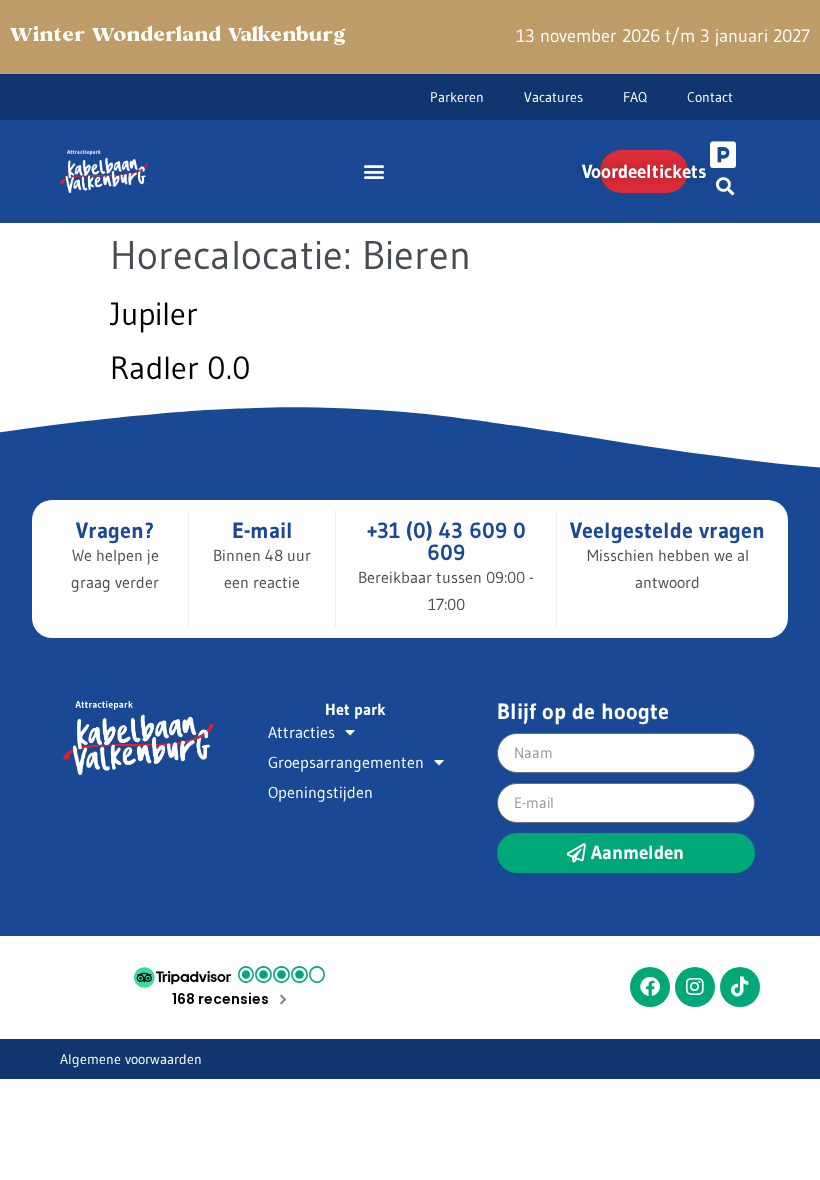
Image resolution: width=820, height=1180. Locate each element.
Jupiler (154, 313)
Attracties (301, 732)
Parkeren (457, 97)
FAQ (635, 97)
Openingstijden (320, 792)
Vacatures (553, 97)
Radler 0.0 (180, 367)
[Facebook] (650, 987)
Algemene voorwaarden (131, 1059)
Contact (710, 97)
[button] (374, 171)
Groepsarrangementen (346, 762)
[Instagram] (695, 987)
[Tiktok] (740, 987)
